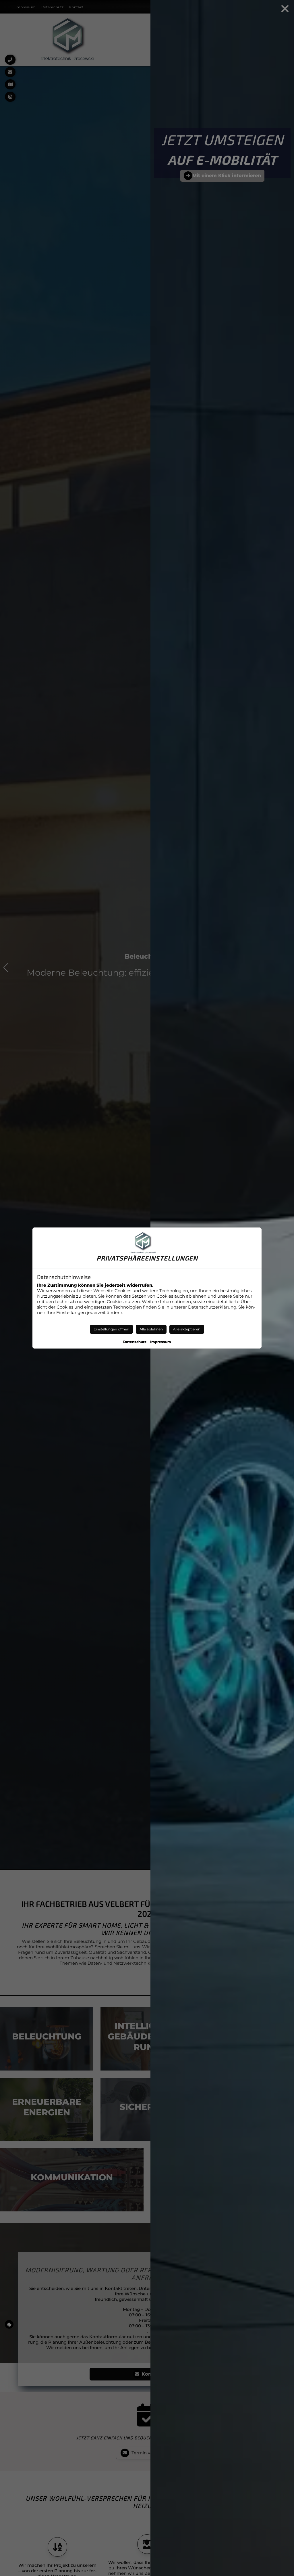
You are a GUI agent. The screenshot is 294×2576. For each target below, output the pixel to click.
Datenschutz (135, 1342)
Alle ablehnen (151, 1329)
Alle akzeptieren (187, 1329)
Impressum (161, 1342)
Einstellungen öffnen (111, 1329)
